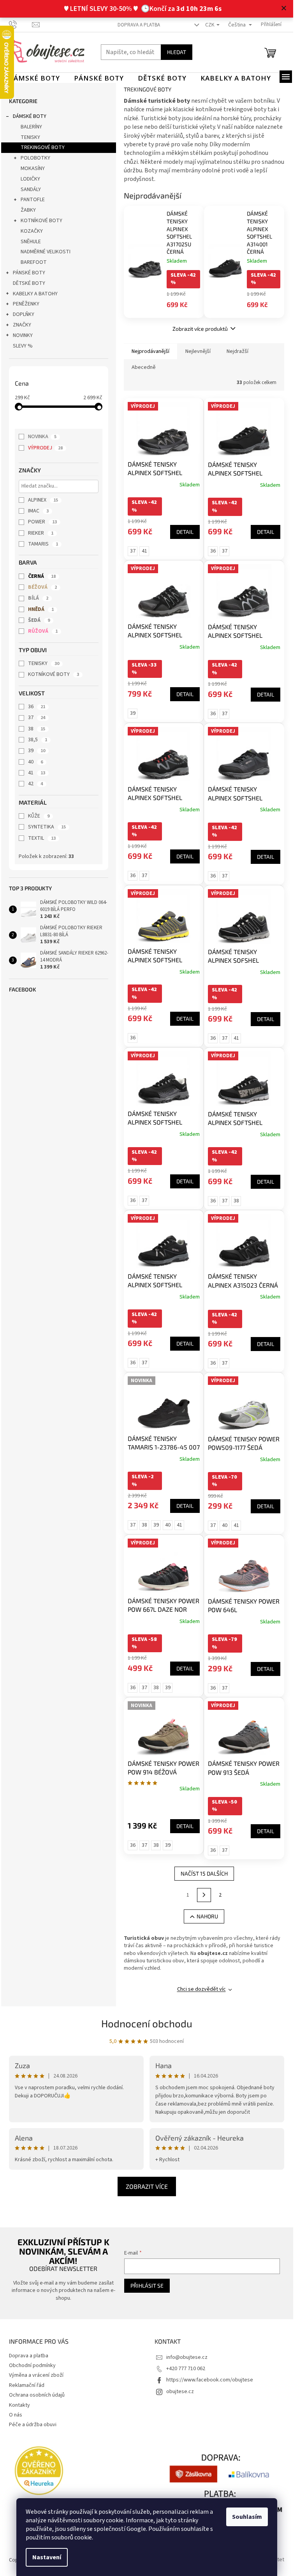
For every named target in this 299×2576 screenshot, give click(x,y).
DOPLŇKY (24, 314)
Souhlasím (247, 2517)
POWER (42, 522)
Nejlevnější (198, 351)
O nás (16, 2415)
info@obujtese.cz (187, 2357)
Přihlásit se (147, 2286)
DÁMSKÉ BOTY (30, 116)
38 (37, 729)
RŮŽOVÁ (43, 631)
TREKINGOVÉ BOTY (43, 147)
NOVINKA (42, 437)
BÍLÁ (38, 598)
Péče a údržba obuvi (33, 2425)
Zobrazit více (147, 2186)
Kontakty (19, 2405)
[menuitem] (34, 78)
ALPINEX (43, 500)
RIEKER (41, 533)
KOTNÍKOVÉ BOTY (41, 221)
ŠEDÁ (39, 620)
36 (37, 707)
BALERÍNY (31, 127)
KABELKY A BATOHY (35, 294)
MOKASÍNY (33, 168)
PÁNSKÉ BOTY (29, 273)
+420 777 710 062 (186, 2369)
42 (35, 784)
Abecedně (144, 367)
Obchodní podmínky (32, 2365)
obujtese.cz (180, 2392)
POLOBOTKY (35, 158)
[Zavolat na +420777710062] (20, 25)
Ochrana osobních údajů (37, 2395)
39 (37, 751)
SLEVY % (23, 346)
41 (37, 773)
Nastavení (47, 2557)
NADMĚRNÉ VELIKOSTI (46, 252)
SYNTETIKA (47, 827)
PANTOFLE (33, 200)
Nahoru (207, 1916)
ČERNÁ (42, 576)
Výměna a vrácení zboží (36, 2375)
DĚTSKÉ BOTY (29, 283)
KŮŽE (39, 816)
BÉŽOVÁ (42, 587)
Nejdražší (237, 351)
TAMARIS (43, 544)
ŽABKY (28, 210)
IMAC (38, 511)
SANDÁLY (31, 190)
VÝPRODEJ (45, 448)
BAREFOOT (34, 262)
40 (35, 762)
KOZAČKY (32, 231)
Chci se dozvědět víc (201, 1989)
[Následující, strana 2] (204, 1895)
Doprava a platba (139, 25)
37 (37, 718)
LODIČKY (30, 179)
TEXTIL (42, 838)
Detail (185, 532)
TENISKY (30, 137)
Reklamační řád (27, 2385)
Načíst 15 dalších (204, 1873)
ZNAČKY (22, 325)
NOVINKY (23, 335)
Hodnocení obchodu (147, 2023)
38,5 (38, 740)
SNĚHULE (31, 242)
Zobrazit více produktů (200, 329)
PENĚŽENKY (26, 304)
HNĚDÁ (41, 609)
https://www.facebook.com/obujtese (210, 2380)
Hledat (177, 52)
